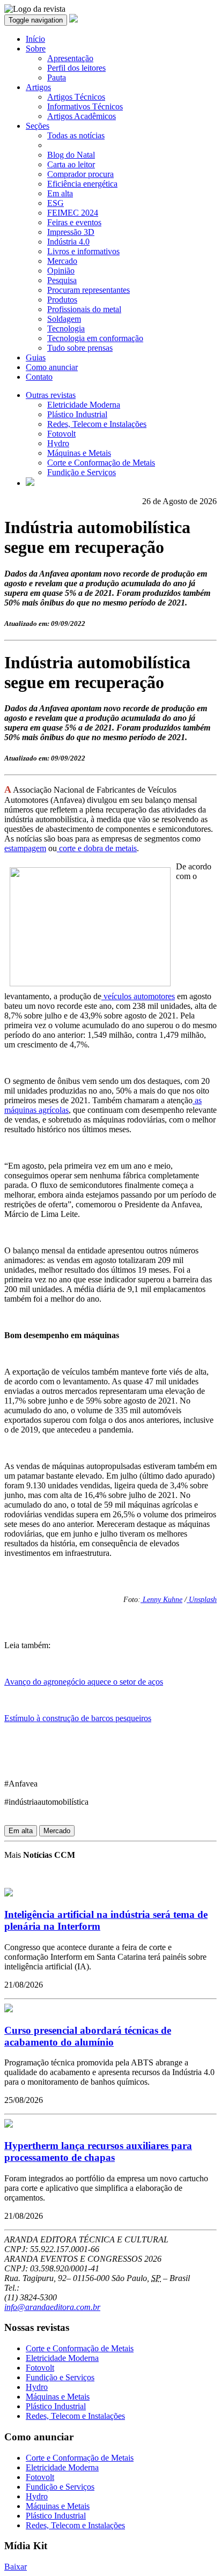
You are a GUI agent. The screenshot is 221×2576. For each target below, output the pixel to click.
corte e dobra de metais (97, 848)
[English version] (30, 483)
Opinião (61, 271)
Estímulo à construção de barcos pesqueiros (78, 1718)
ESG (56, 203)
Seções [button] (38, 126)
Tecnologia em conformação (95, 338)
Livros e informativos (83, 251)
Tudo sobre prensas (80, 348)
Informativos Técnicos (85, 106)
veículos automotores (138, 996)
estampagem (25, 848)
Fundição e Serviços (82, 472)
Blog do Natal (71, 155)
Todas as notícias (76, 135)
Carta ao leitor (71, 164)
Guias (36, 357)
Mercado (62, 261)
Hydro (58, 443)
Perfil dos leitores (76, 68)
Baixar (16, 2567)
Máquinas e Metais (79, 453)
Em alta (60, 193)
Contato (39, 377)
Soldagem (64, 319)
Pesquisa (62, 280)
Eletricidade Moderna (84, 405)
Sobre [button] (36, 49)
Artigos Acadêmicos (82, 116)
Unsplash (202, 1600)
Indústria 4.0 (68, 242)
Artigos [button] (38, 87)
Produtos (62, 300)
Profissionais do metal (84, 309)
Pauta (57, 77)
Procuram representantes (89, 290)
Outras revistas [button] (51, 395)
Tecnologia (66, 329)
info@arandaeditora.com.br (52, 2307)
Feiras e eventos (74, 222)
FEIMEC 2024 (73, 213)
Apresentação (70, 58)
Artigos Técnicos (76, 97)
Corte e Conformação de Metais (101, 463)
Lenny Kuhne (161, 1600)
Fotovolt (61, 434)
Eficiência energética (82, 184)
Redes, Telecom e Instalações (97, 424)
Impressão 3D (71, 232)
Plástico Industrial (77, 414)
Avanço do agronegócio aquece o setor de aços (84, 1682)
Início (35, 39)
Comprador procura (80, 174)
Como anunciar (52, 367)
